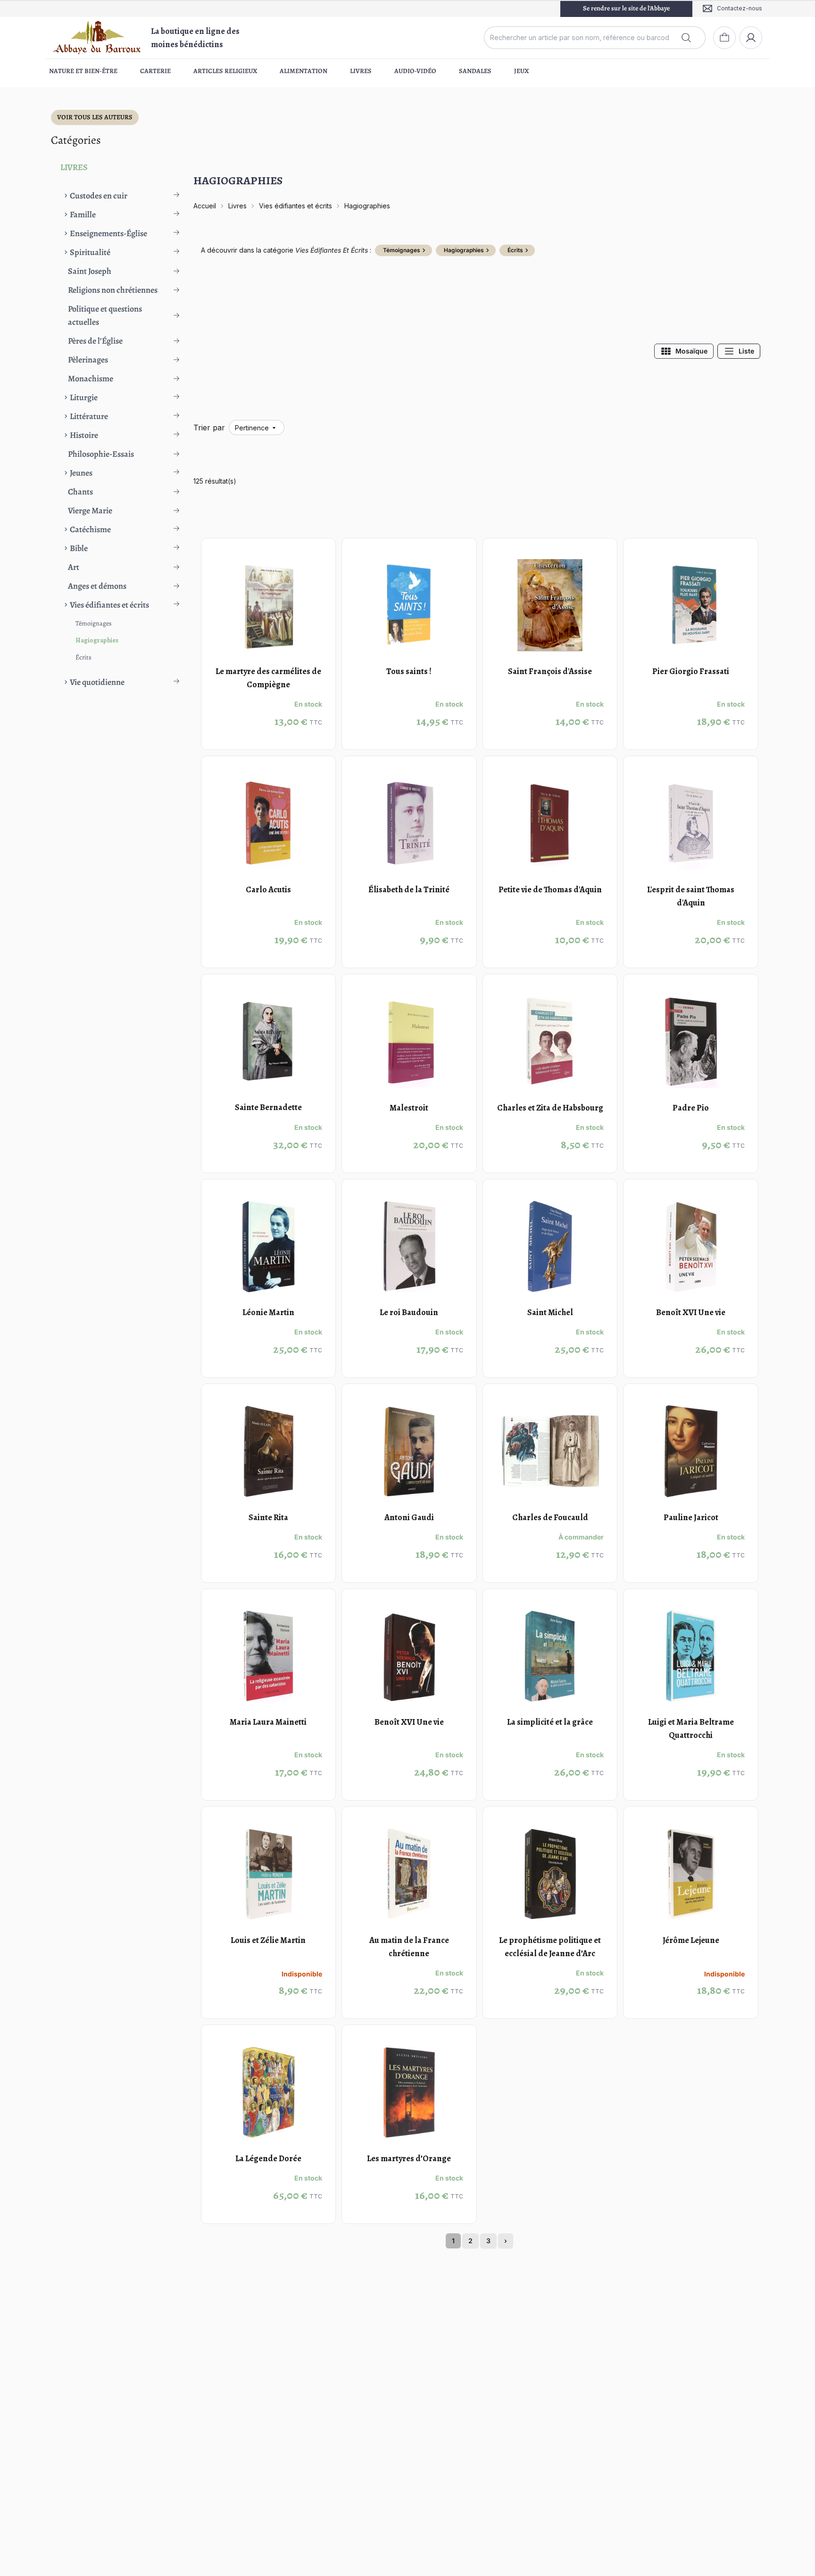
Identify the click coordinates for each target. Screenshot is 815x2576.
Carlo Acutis (268, 889)
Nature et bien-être (83, 71)
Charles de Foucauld (550, 1517)
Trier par (209, 428)
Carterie (155, 71)
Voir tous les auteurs (95, 117)
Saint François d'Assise (550, 671)
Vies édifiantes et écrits (295, 206)
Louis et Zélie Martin (268, 1940)
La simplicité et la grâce (550, 1722)
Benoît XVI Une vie (691, 1312)
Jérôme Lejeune (691, 1940)
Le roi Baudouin (409, 1312)
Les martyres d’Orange (409, 2158)
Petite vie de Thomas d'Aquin (550, 889)
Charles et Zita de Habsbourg (550, 1108)
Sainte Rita (268, 1517)
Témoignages (94, 623)
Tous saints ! (409, 671)
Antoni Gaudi (409, 1517)
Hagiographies (97, 640)
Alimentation (304, 71)
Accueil (205, 206)
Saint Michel (550, 1312)
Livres (361, 71)
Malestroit (409, 1108)
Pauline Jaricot (691, 1517)
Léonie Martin (268, 1312)
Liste (746, 351)
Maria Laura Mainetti (268, 1722)
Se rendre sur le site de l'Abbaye (626, 8)
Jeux (521, 71)
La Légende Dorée (268, 2158)
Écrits (83, 657)
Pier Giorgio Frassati (691, 671)
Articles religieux (225, 71)
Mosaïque (691, 351)
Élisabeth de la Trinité (409, 889)
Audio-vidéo (415, 71)
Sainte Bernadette (268, 1108)
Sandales (475, 71)
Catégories (76, 140)
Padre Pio (691, 1108)
